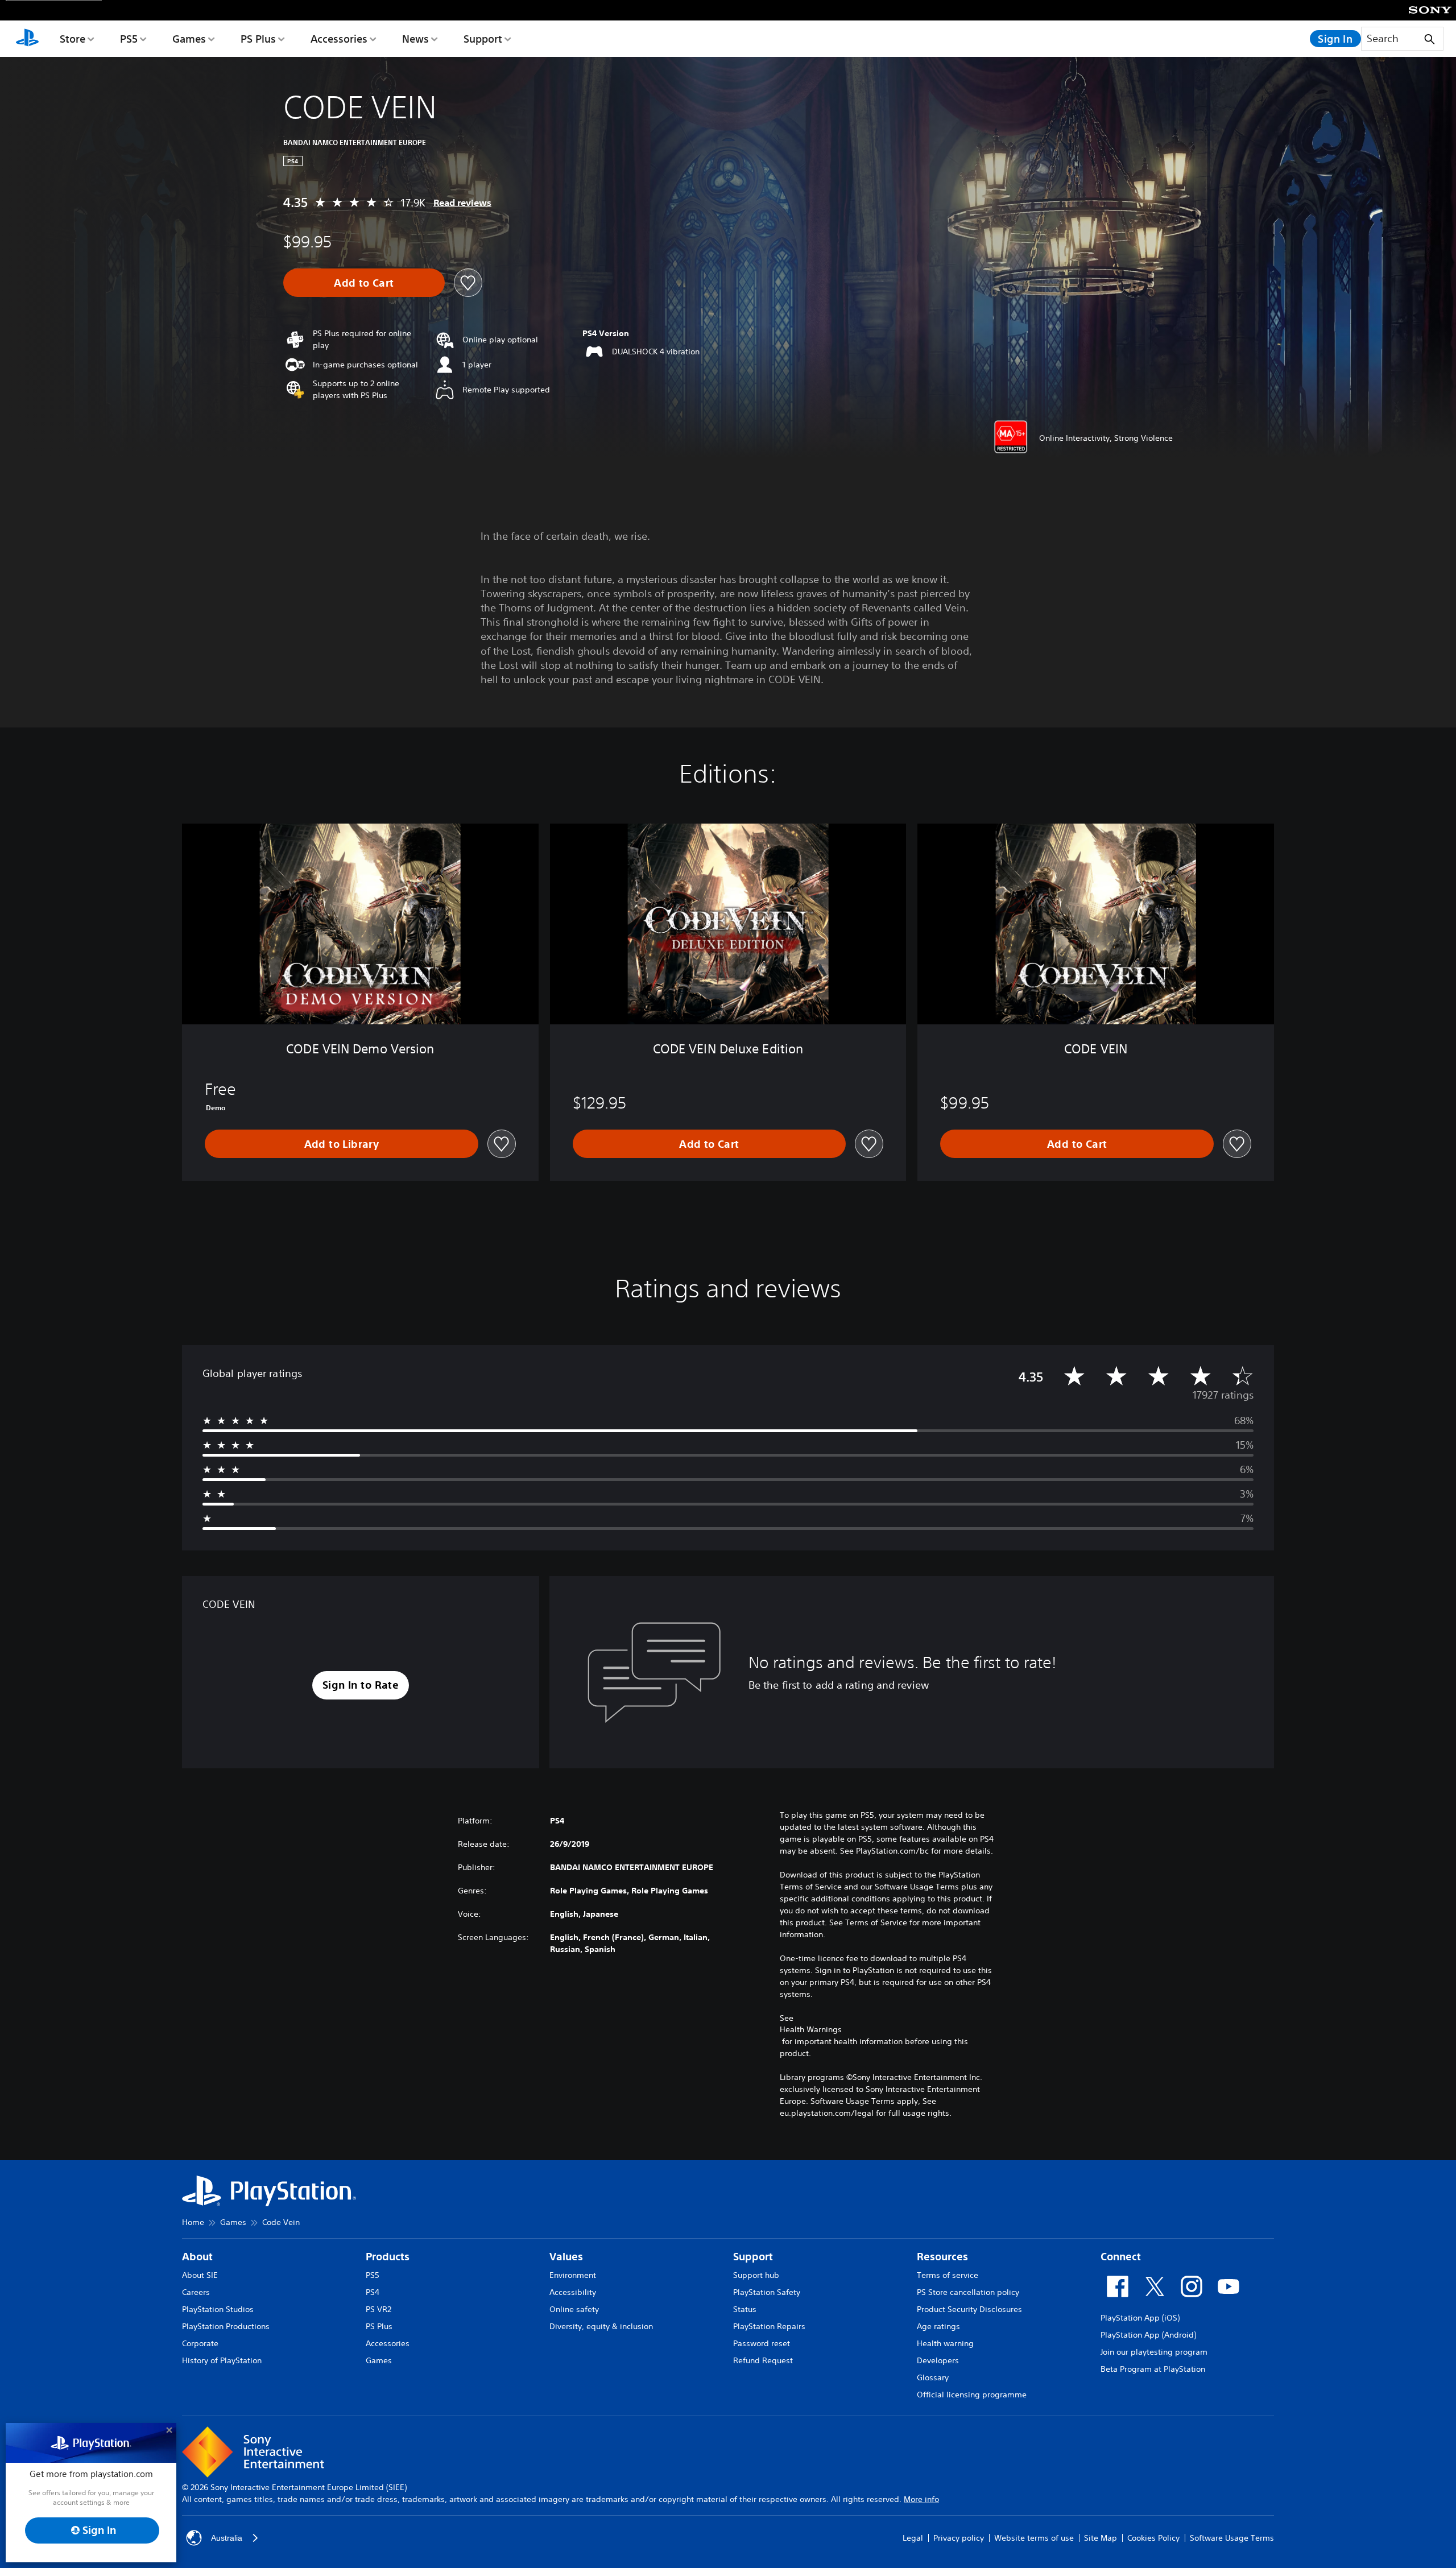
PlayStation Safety (767, 2292)
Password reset (762, 2343)
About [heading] (197, 2257)
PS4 (373, 2292)
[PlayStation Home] (27, 39)
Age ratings (938, 2326)
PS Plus (258, 39)
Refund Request (763, 2360)
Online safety (574, 2309)
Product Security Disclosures (969, 2309)
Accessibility (573, 2292)
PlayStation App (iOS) (1140, 2318)
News (415, 39)
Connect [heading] (1121, 2257)
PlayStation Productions (226, 2326)
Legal (913, 2538)
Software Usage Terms (1232, 2538)
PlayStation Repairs (769, 2326)
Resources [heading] (942, 2257)
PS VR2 (379, 2309)
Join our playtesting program (1154, 2352)
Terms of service (948, 2275)
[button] (361, 1686)
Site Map (1101, 2538)
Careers (196, 2292)
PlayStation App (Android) (1148, 2335)
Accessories (339, 39)
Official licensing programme (972, 2395)
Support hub (756, 2275)
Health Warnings (811, 2029)
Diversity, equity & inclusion (601, 2326)
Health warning (945, 2343)
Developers (938, 2360)
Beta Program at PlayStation (1153, 2369)
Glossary (933, 2377)
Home (193, 2222)
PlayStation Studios (218, 2309)
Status (745, 2309)
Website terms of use (1034, 2538)
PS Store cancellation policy (968, 2292)
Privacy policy (959, 2538)
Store (73, 39)
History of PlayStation (222, 2360)
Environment (573, 2275)
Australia (227, 2538)
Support (483, 39)
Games (189, 39)
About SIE (200, 2275)
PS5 (129, 39)
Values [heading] (566, 2257)
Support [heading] (753, 2257)
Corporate (200, 2343)
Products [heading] (388, 2257)
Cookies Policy (1153, 2538)
